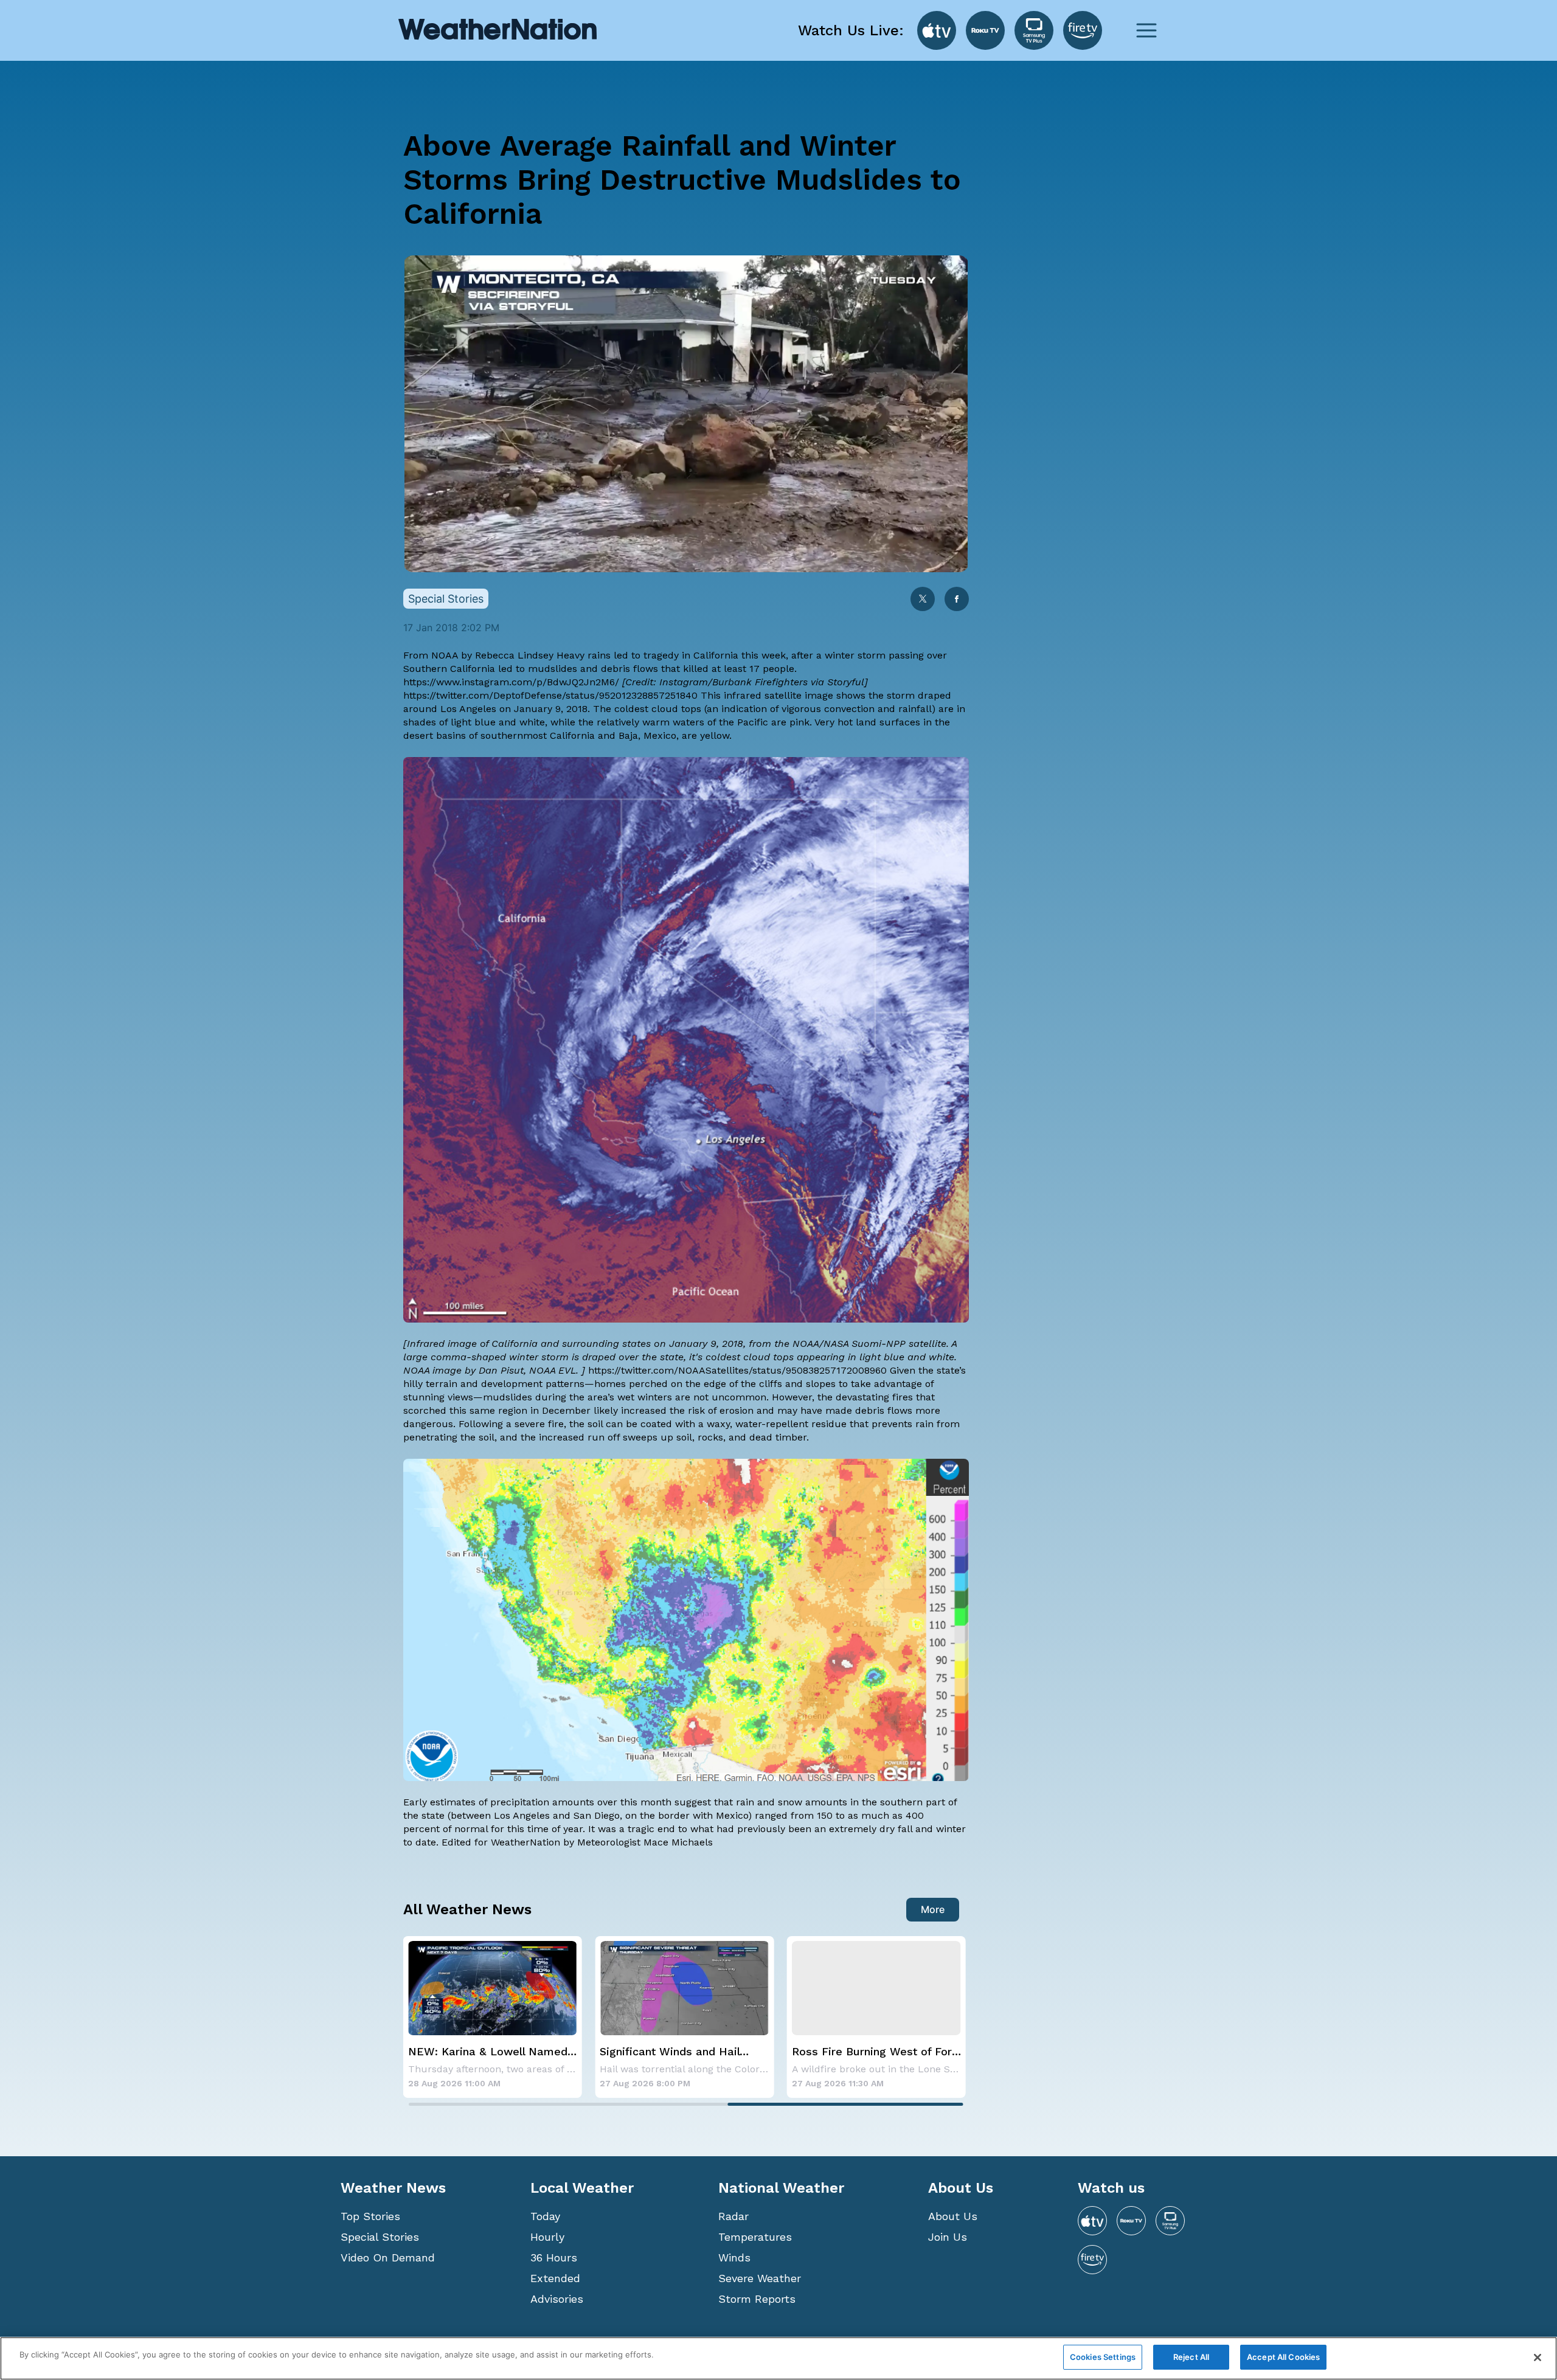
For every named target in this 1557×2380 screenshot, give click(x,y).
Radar (733, 2216)
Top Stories (370, 2216)
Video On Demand (388, 2257)
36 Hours (554, 2257)
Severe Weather (760, 2278)
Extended (555, 2278)
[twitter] (923, 600)
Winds (734, 2257)
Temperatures (755, 2237)
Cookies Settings (1103, 2357)
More (933, 1909)
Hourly (547, 2237)
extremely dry (862, 1829)
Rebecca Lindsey (514, 655)
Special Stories (380, 2237)
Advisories (557, 2299)
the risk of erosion (712, 1410)
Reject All (1191, 2357)
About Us (953, 2216)
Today (545, 2216)
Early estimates (441, 1802)
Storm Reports (757, 2299)
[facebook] (957, 600)
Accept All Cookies (1283, 2357)
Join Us (948, 2237)
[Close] (1538, 2358)
